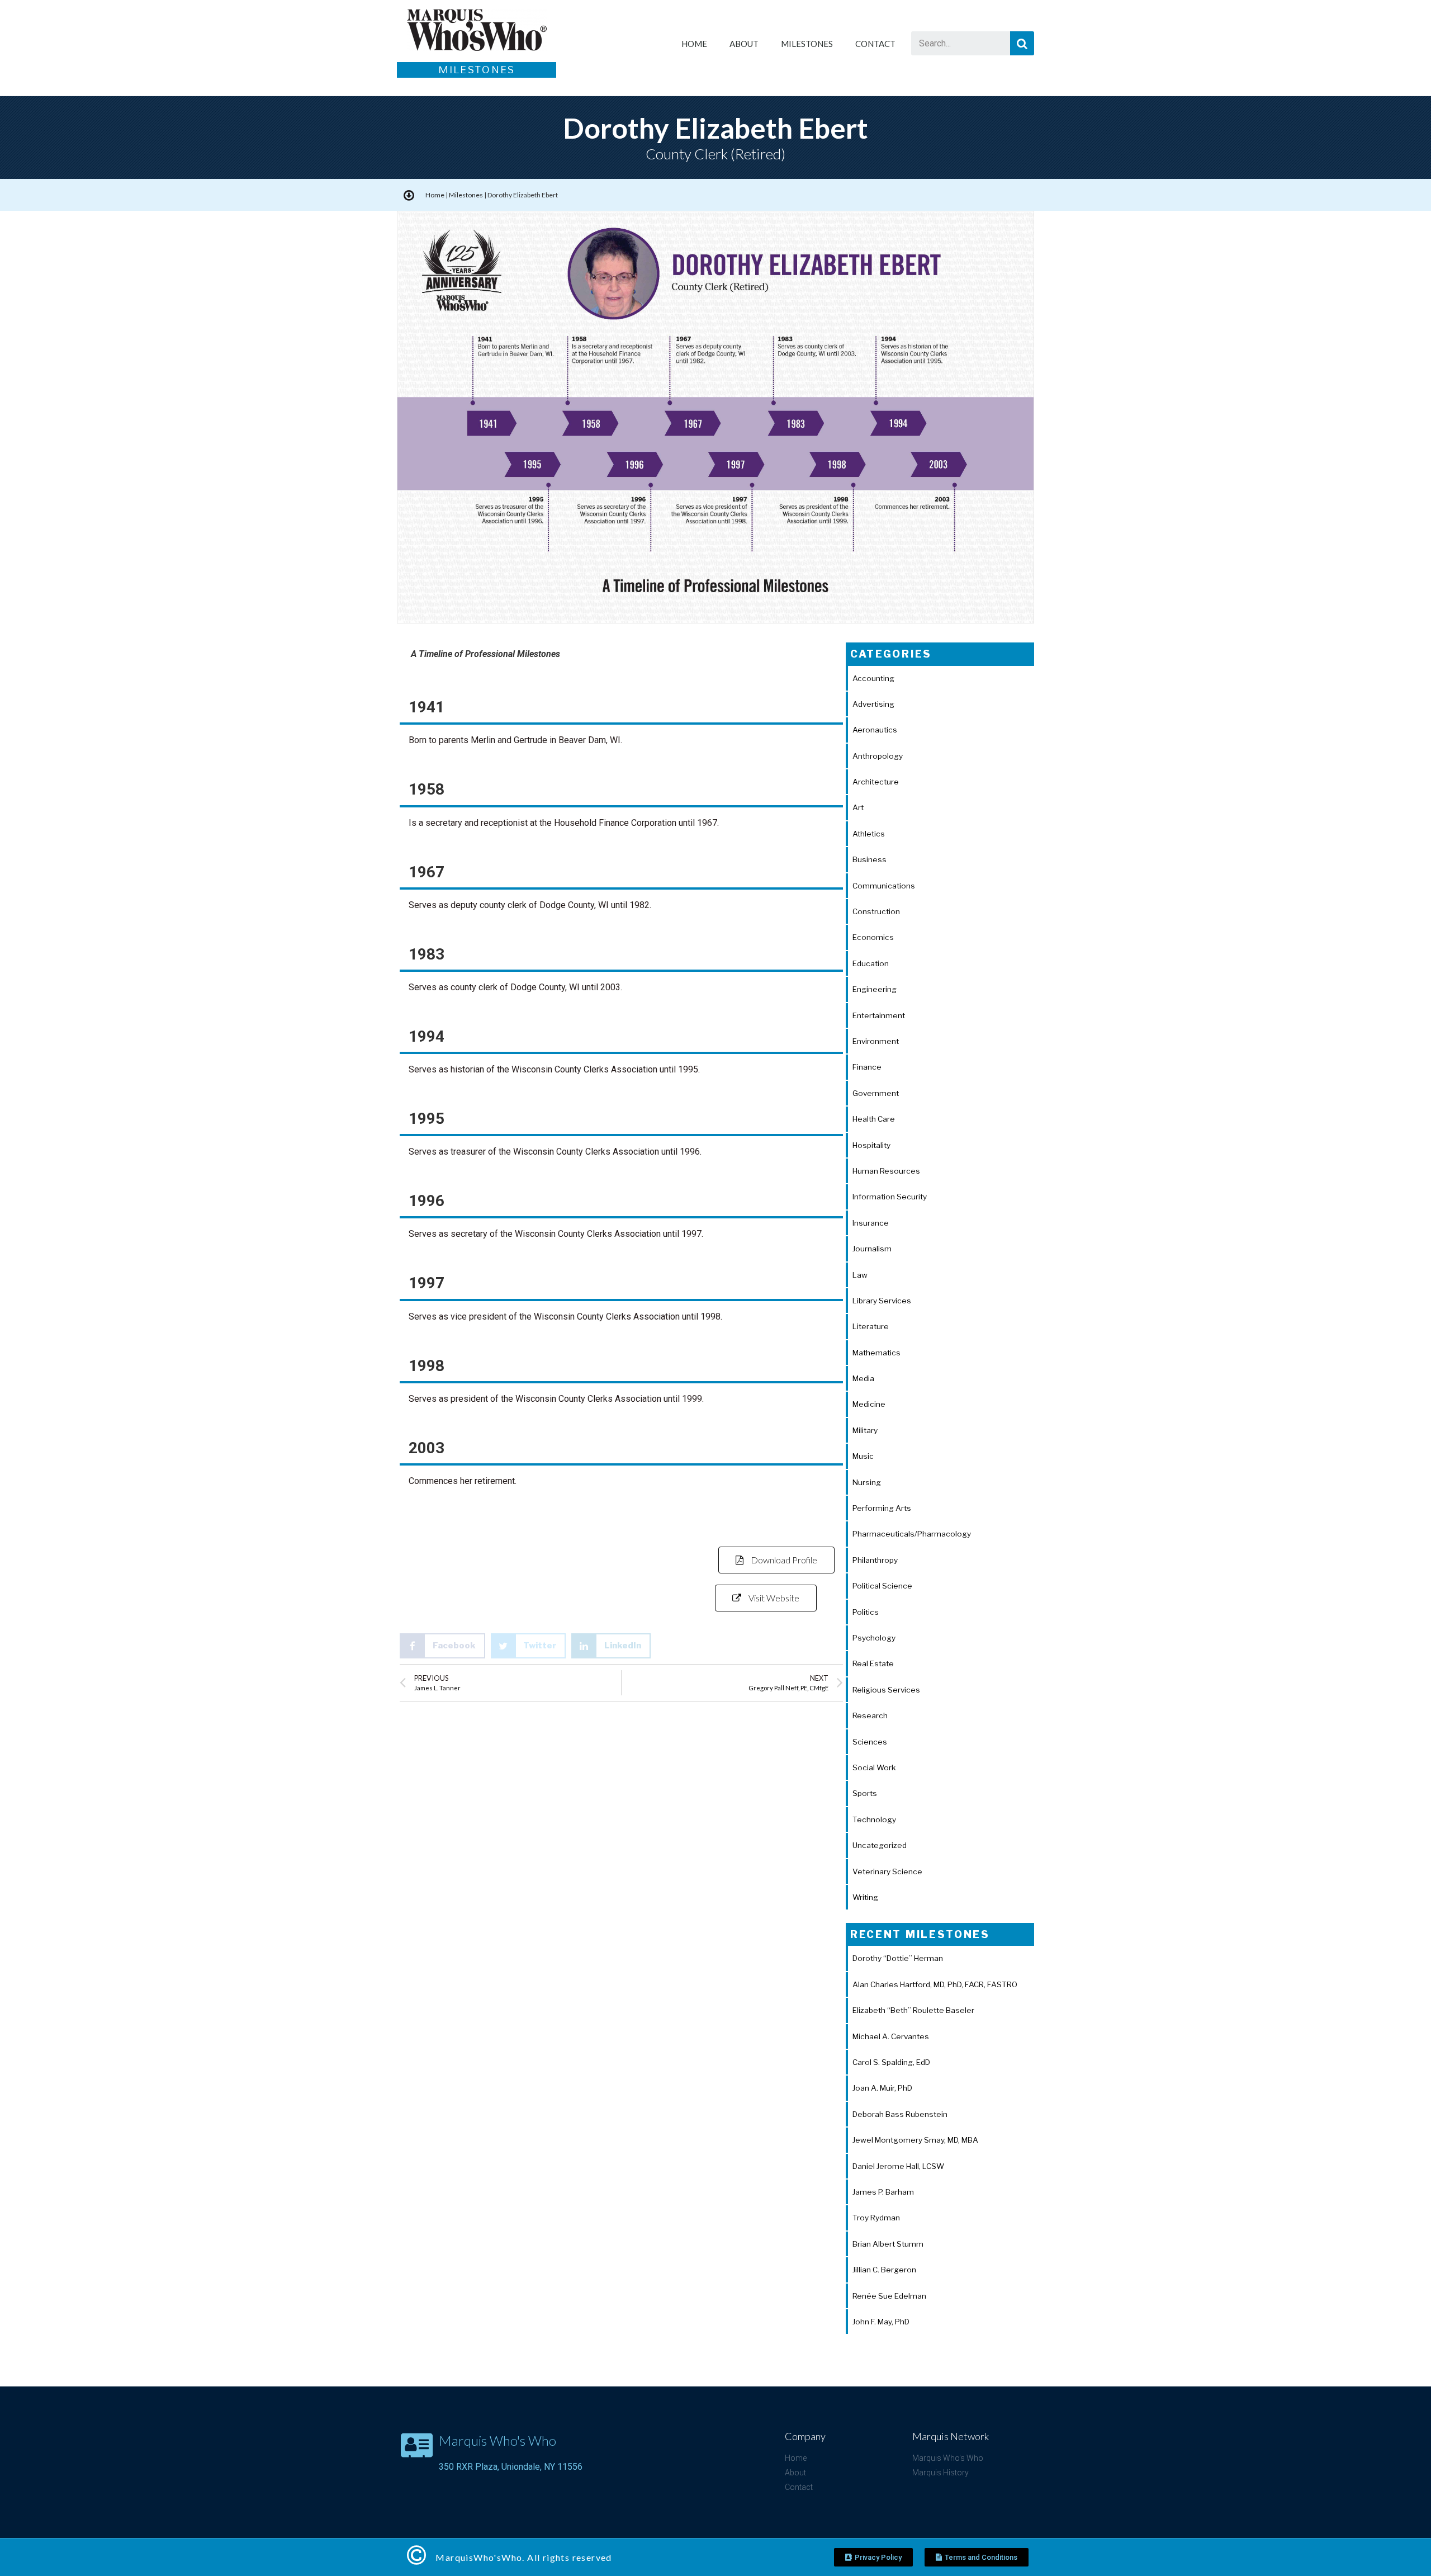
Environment (876, 1041)
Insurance (871, 1223)
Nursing (867, 1482)
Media (863, 1378)
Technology (874, 1819)
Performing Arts (882, 1508)
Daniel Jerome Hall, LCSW (898, 2166)
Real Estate (873, 1663)
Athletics (869, 834)
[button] (776, 1560)
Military (865, 1430)
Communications (884, 886)
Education (871, 963)
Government (876, 1093)
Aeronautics (875, 730)
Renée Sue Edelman (889, 2296)
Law (860, 1275)
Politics (866, 1612)
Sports (865, 1793)
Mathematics (876, 1353)
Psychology (874, 1638)
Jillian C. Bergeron (884, 2270)
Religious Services (886, 1690)
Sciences (870, 1742)
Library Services (882, 1301)
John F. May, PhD (881, 2322)
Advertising (873, 704)
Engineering (875, 989)
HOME (694, 44)
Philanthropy (875, 1560)
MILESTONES (807, 44)
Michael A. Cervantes (891, 2036)
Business (870, 859)
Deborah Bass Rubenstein (900, 2114)
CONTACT (875, 44)
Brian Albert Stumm (888, 2244)
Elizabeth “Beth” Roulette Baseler (913, 2010)
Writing (865, 1897)
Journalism (872, 1249)
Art (858, 807)
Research (870, 1715)
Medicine (869, 1404)
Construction (876, 911)
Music (863, 1456)
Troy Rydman (876, 2218)
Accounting (873, 678)
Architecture (876, 782)
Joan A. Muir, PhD (882, 2088)
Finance (867, 1067)
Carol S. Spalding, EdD (891, 2062)
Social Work (874, 1767)
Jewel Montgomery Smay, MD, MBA (915, 2140)
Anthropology (878, 756)
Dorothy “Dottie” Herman (898, 1958)
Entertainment (879, 1015)
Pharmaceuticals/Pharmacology (912, 1534)
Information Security (890, 1197)
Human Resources (886, 1171)
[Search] (1022, 43)
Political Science (882, 1586)
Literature (871, 1326)
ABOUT (744, 44)
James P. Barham (883, 2192)
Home (435, 195)
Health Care (874, 1119)
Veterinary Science (887, 1871)
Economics (873, 937)
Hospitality (871, 1145)
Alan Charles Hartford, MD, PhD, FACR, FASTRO (935, 1984)
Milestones (466, 195)
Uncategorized (880, 1845)
